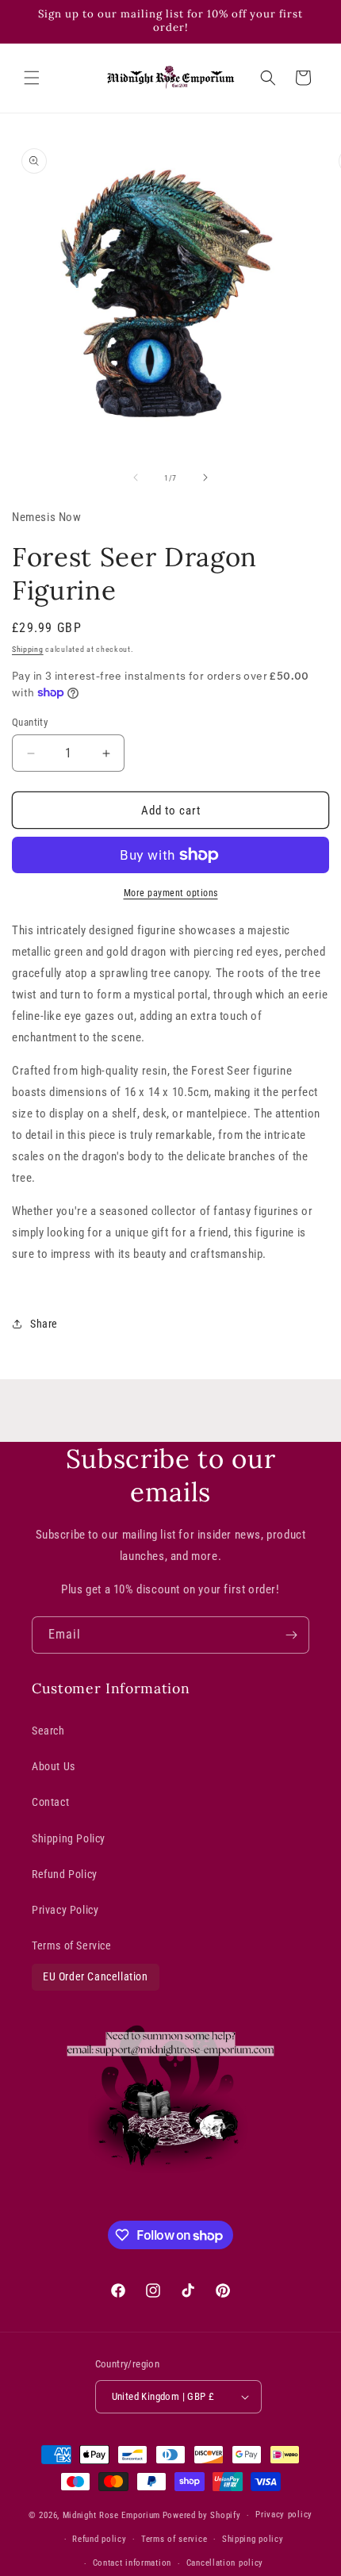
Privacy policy (284, 2515)
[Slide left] (136, 477)
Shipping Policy (69, 1838)
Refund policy (99, 2539)
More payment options (171, 893)
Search (48, 1731)
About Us (54, 1766)
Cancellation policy (225, 2563)
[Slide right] (205, 477)
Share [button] (44, 1324)
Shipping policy (253, 2539)
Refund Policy (65, 1874)
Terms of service (174, 2539)
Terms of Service (72, 1945)
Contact (50, 1802)
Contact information (132, 2563)
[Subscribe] (291, 1635)
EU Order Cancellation (96, 1976)
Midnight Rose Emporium (111, 2515)
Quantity (30, 722)
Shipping (28, 649)
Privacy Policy (65, 1910)
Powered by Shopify (202, 2515)
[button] (32, 78)
